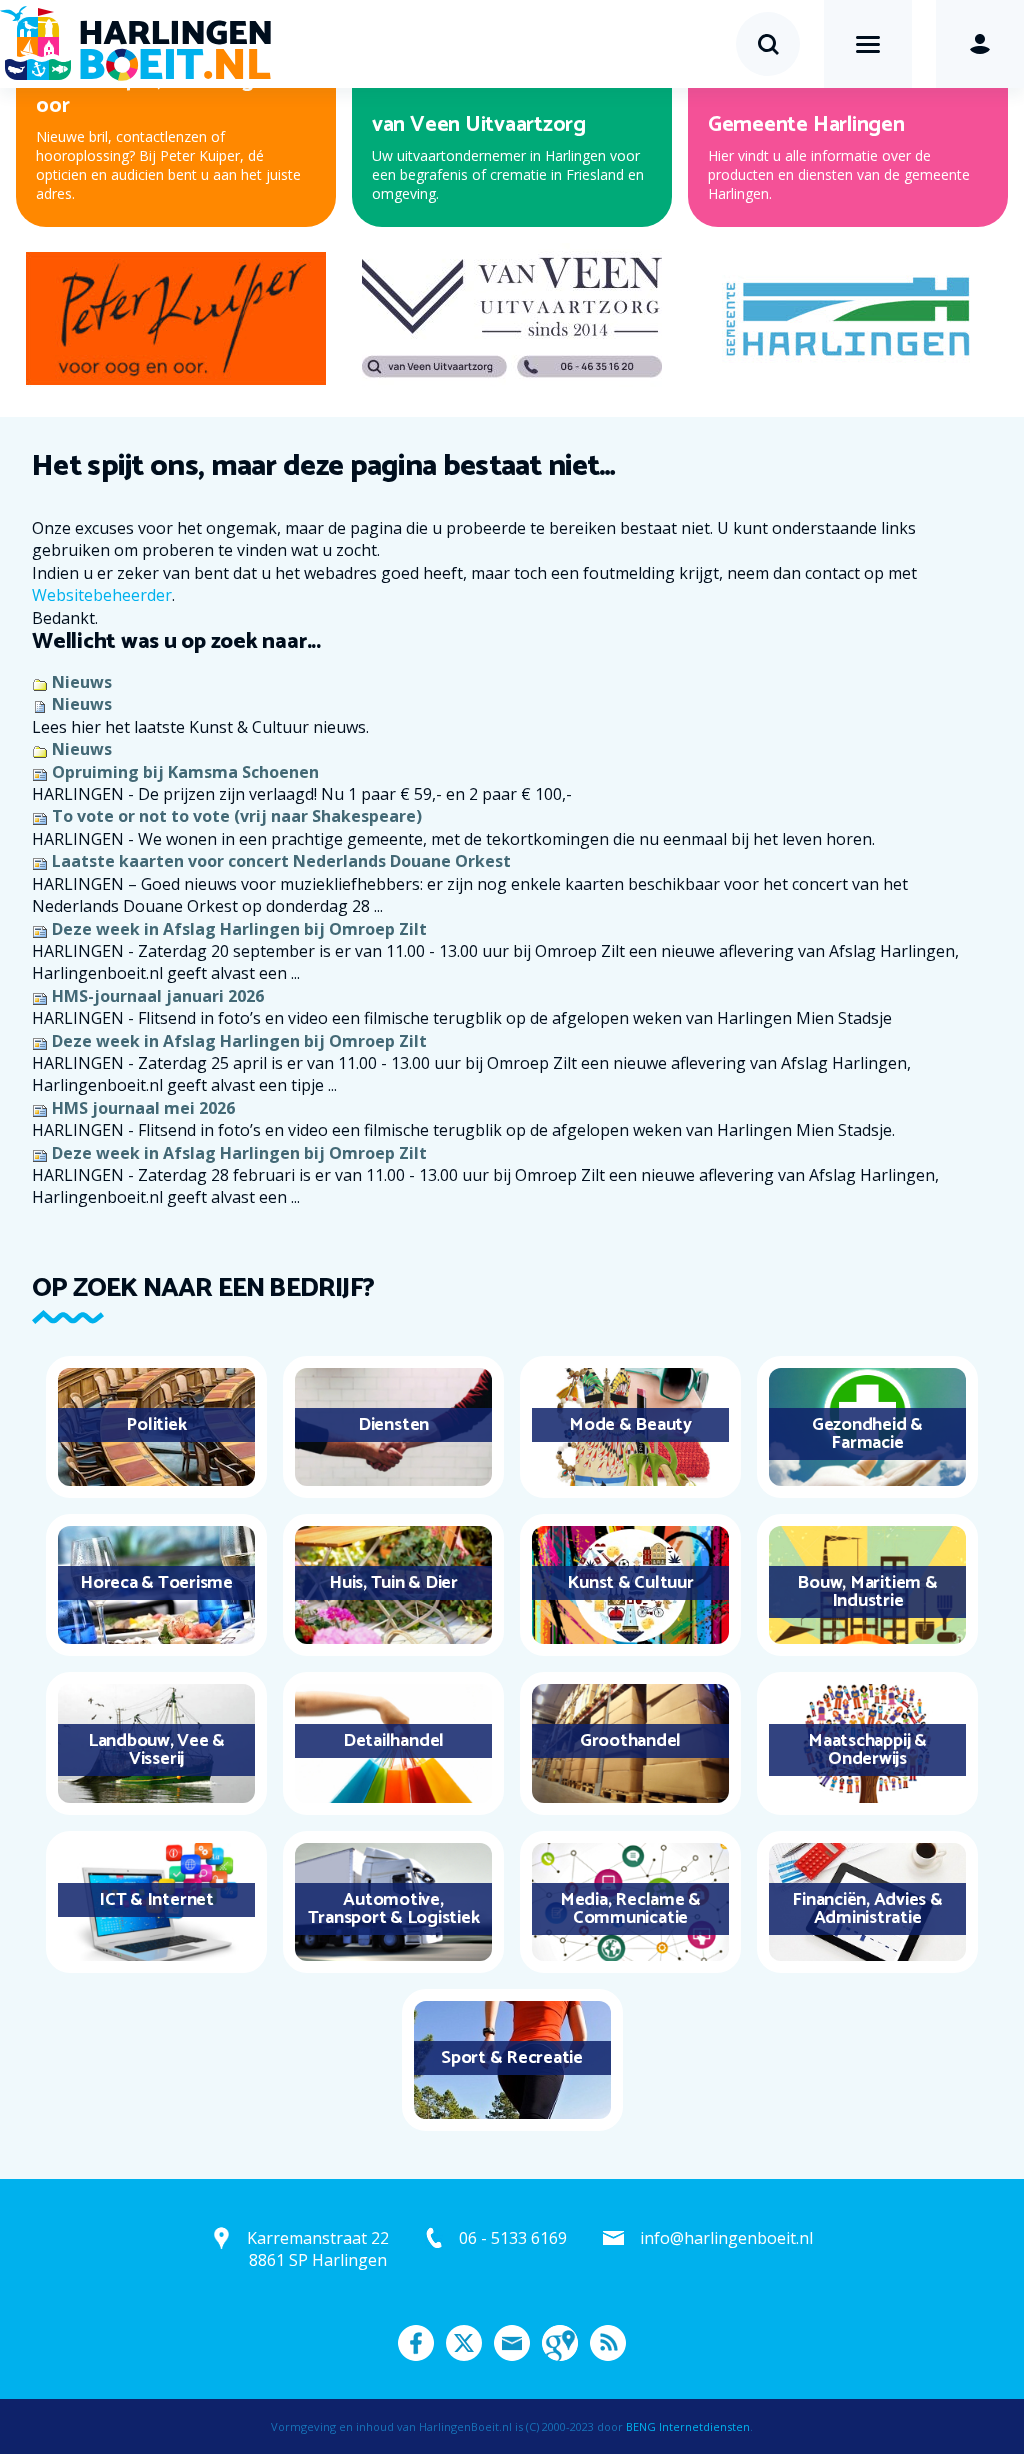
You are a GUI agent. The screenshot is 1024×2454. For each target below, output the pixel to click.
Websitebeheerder (102, 595)
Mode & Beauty (630, 1425)
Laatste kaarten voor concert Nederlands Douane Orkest (281, 861)
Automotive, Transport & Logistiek (394, 1909)
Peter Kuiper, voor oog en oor (159, 93)
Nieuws (82, 682)
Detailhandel (393, 1741)
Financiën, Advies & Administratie (867, 1909)
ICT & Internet (156, 1900)
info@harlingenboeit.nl (726, 2238)
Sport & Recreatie (512, 2058)
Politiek (156, 1425)
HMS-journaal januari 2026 (158, 996)
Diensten (393, 1425)
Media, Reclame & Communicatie (630, 1909)
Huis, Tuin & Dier (393, 1583)
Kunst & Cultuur (630, 1583)
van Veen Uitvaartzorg (479, 125)
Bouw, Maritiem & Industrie (867, 1592)
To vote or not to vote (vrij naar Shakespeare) (237, 816)
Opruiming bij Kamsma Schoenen (185, 772)
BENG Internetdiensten (688, 2426)
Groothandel (630, 1741)
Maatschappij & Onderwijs (867, 1750)
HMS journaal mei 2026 (143, 1108)
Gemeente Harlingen (806, 125)
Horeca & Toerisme (156, 1583)
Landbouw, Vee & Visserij (156, 1750)
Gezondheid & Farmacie (867, 1434)
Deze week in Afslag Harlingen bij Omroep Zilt (239, 929)
